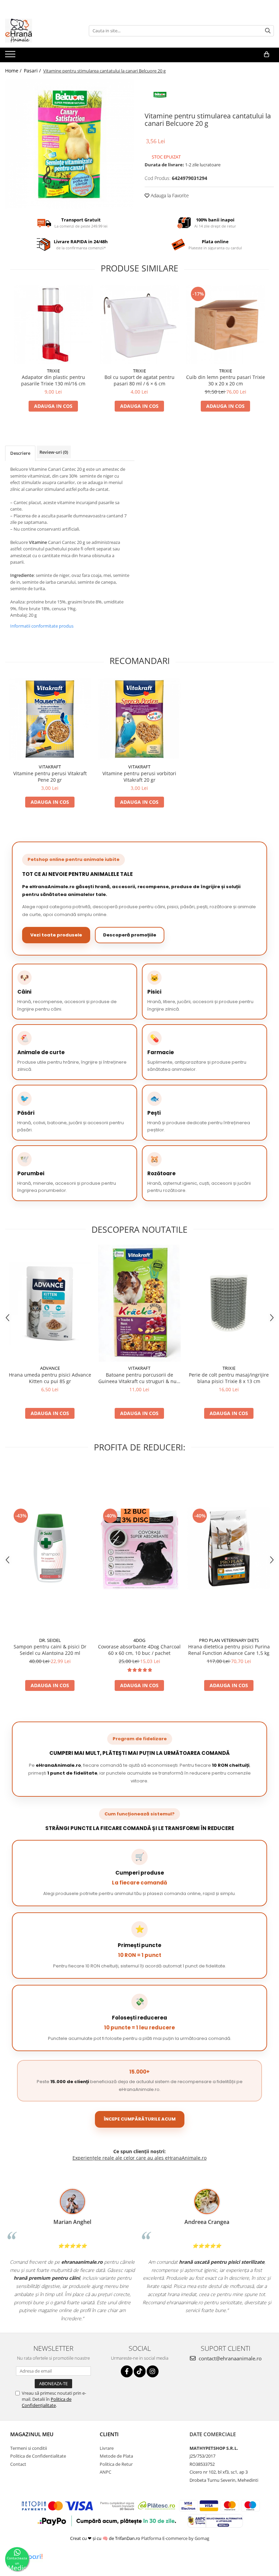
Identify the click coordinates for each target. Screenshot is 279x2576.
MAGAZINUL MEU (32, 2434)
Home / (14, 71)
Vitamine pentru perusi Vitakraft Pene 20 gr (50, 777)
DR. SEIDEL (50, 1640)
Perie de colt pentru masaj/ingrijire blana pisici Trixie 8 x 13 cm (229, 1378)
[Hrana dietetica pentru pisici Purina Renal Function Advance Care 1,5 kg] (229, 1548)
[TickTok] (140, 2371)
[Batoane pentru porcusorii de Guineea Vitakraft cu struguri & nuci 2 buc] (139, 1303)
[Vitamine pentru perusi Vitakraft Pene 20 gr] (50, 719)
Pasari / (33, 71)
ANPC (105, 2472)
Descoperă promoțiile (130, 935)
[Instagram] (153, 2371)
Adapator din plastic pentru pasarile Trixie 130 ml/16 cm (53, 380)
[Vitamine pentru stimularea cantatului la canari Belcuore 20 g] (70, 144)
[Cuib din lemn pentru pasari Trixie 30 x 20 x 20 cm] (225, 325)
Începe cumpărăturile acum (140, 2119)
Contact (18, 2464)
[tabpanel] (70, 144)
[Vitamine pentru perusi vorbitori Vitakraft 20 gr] (139, 719)
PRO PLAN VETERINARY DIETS (229, 1640)
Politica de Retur (116, 2464)
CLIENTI (109, 2434)
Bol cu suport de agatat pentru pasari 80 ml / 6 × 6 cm (139, 380)
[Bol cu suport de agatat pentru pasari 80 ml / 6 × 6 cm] (139, 325)
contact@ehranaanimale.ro (229, 2358)
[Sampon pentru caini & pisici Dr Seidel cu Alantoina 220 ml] (50, 1548)
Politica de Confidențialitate (47, 2402)
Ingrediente (22, 575)
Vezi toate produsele (56, 935)
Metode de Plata (116, 2456)
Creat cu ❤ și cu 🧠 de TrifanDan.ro (106, 2538)
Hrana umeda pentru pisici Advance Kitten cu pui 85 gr (50, 1378)
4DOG (139, 1640)
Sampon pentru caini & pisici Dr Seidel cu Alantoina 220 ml (50, 1650)
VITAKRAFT (50, 767)
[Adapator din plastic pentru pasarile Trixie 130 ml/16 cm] (53, 325)
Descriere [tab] (20, 453)
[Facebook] (127, 2371)
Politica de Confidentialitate (38, 2456)
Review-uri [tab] (54, 452)
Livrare (107, 2448)
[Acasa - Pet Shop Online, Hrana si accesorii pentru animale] (39, 31)
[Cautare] (268, 31)
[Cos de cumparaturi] (267, 54)
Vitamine (38, 542)
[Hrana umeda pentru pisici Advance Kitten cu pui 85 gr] (50, 1303)
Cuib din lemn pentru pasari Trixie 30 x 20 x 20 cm (226, 380)
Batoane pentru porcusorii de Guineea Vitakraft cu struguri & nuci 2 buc (139, 1378)
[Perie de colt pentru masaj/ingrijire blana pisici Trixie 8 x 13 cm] (229, 1303)
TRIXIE (53, 371)
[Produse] (11, 56)
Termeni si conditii (29, 2448)
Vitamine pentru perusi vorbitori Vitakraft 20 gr (139, 777)
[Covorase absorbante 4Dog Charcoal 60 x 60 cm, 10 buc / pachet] (139, 1548)
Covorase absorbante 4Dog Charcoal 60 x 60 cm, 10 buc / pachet (139, 1650)
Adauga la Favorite (169, 195)
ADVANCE (50, 1368)
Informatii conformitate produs (42, 626)
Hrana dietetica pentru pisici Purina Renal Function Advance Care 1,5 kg (229, 1650)
